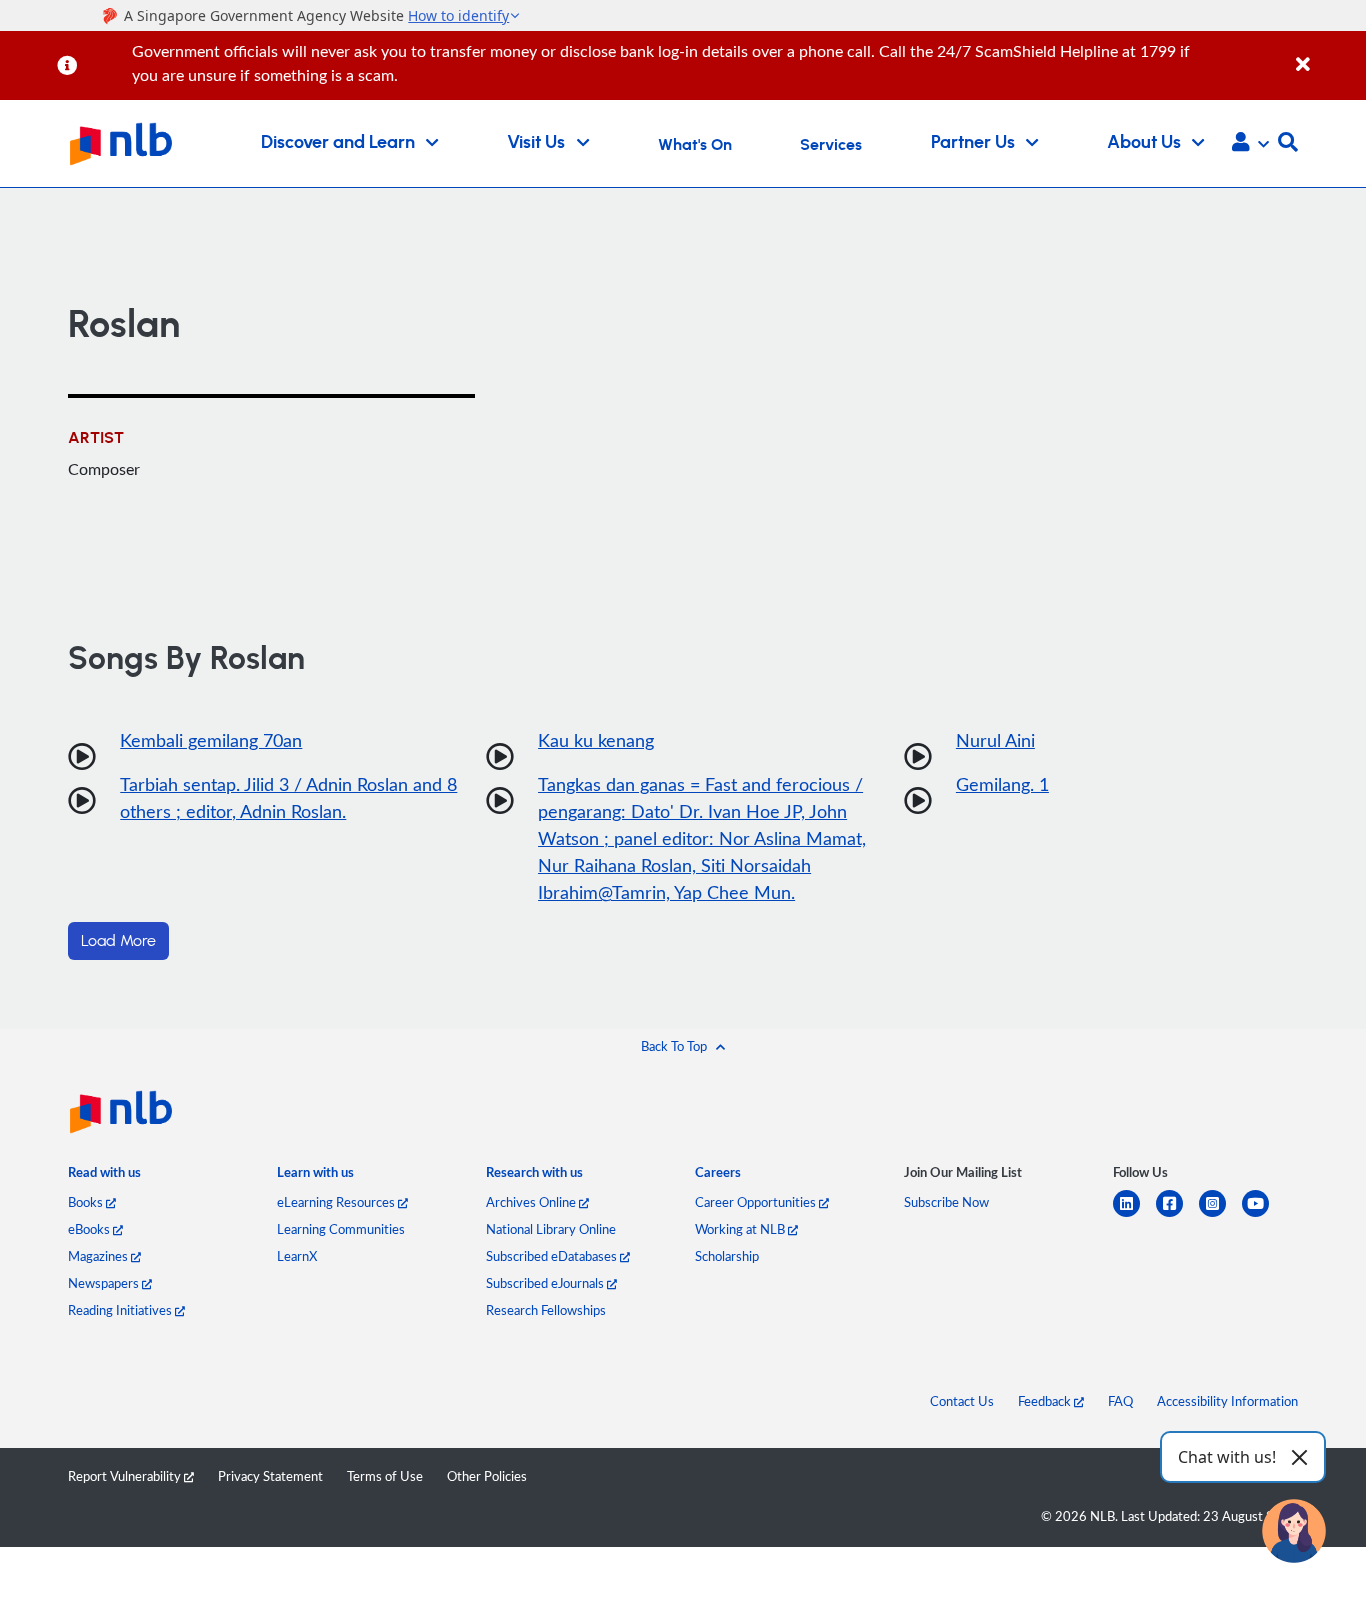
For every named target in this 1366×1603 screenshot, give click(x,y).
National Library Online (551, 1229)
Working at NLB (741, 1229)
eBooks (90, 1229)
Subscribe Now (946, 1202)
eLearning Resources (337, 1202)
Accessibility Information (1227, 1401)
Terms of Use (385, 1476)
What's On (695, 145)
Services (831, 145)
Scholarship (727, 1256)
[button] (1250, 144)
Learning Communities (341, 1229)
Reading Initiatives (121, 1310)
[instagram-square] (1220, 1215)
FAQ (1120, 1401)
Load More (118, 941)
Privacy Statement (270, 1476)
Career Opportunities (757, 1202)
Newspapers (105, 1283)
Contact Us (962, 1401)
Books (87, 1202)
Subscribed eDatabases (553, 1256)
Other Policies (487, 1476)
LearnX (297, 1256)
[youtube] (1263, 1215)
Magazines (99, 1256)
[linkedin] (1134, 1215)
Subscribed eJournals (546, 1283)
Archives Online (532, 1202)
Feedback (1046, 1401)
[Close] (1327, 53)
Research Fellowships (546, 1310)
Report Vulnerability (126, 1476)
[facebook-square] (1177, 1215)
